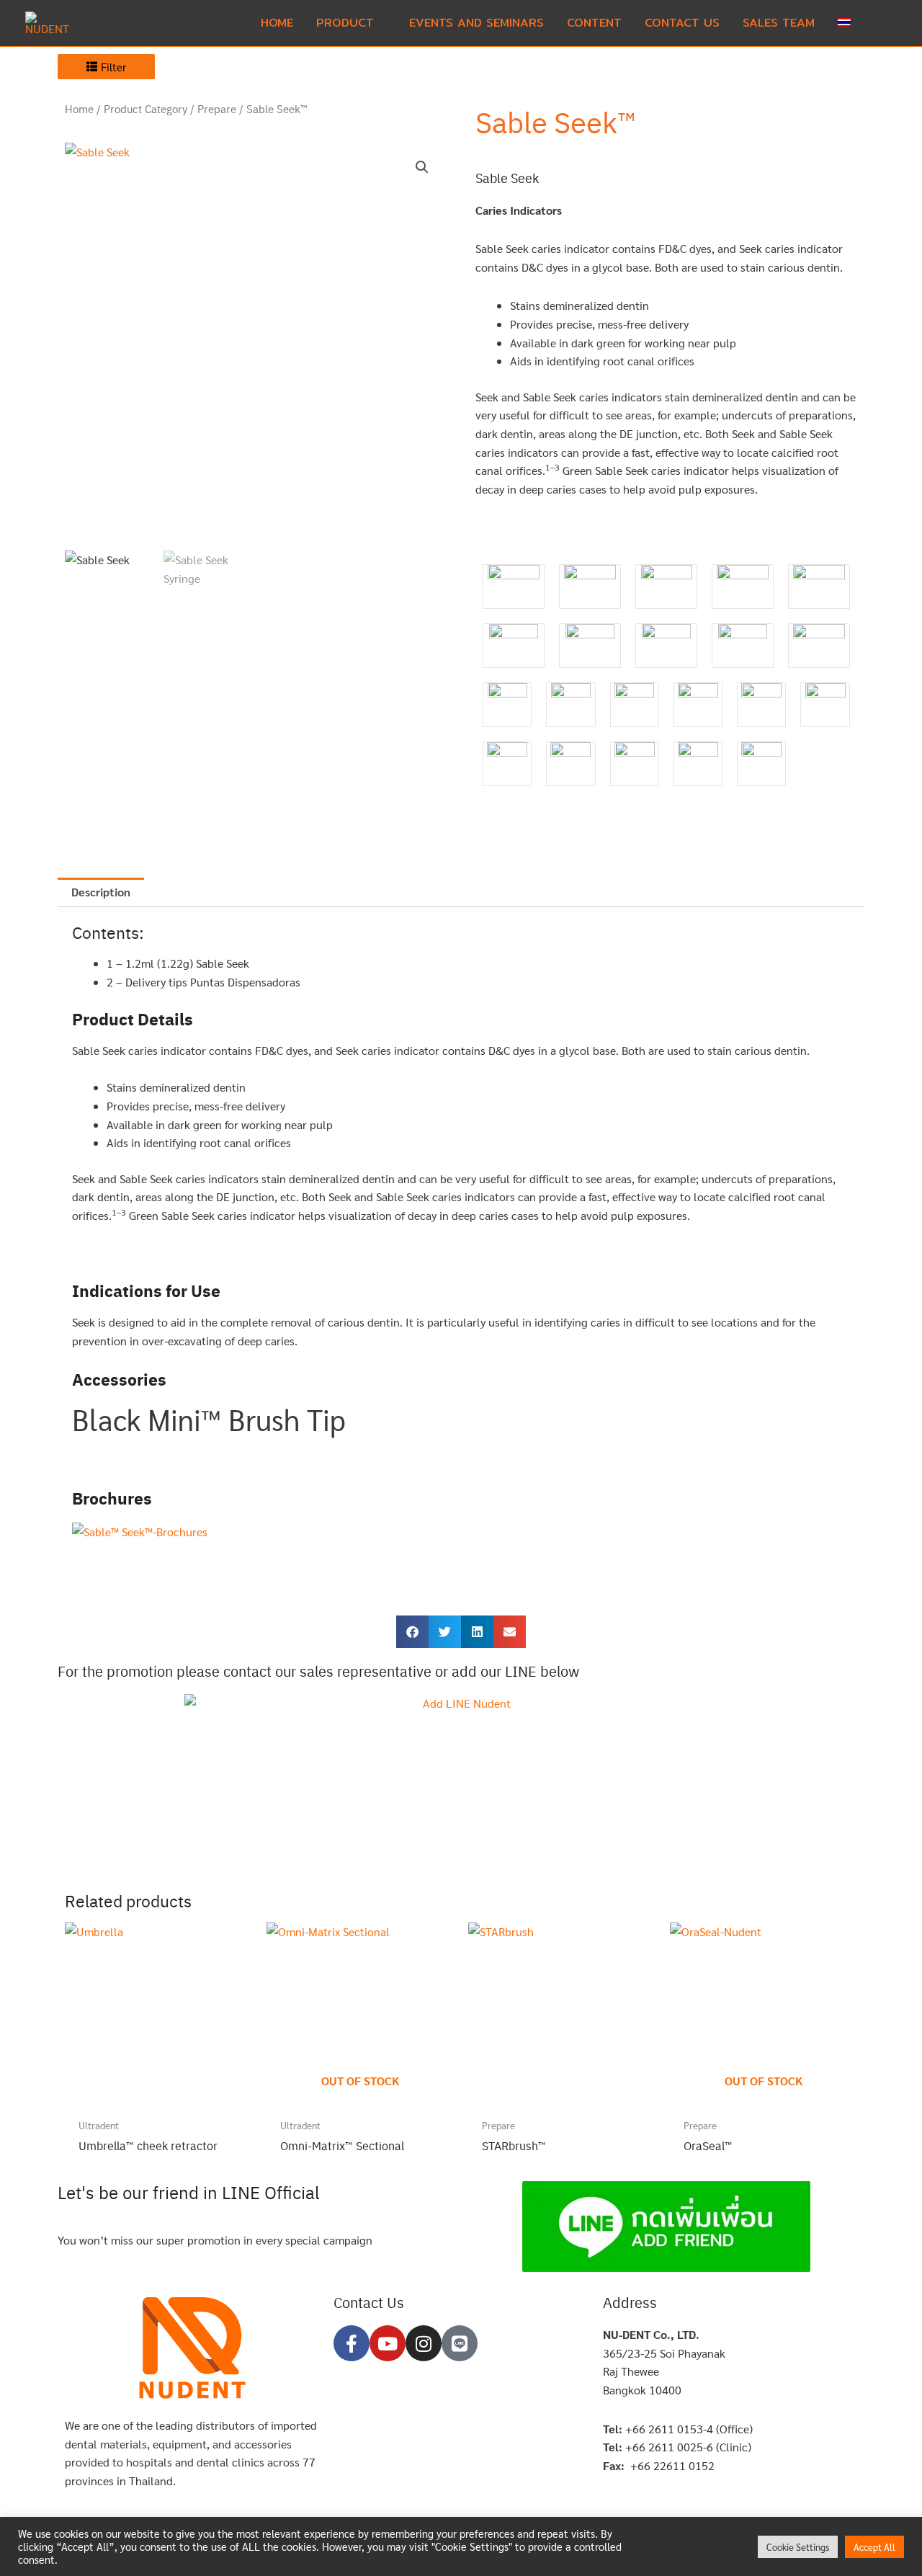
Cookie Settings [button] (798, 2547)
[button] (880, 23)
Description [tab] (101, 892)
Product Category (146, 109)
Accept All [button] (874, 2547)
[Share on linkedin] (477, 1632)
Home (79, 109)
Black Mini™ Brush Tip (209, 1419)
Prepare (217, 109)
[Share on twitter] (445, 1632)
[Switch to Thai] (844, 23)
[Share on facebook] (412, 1632)
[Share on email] (510, 1632)
